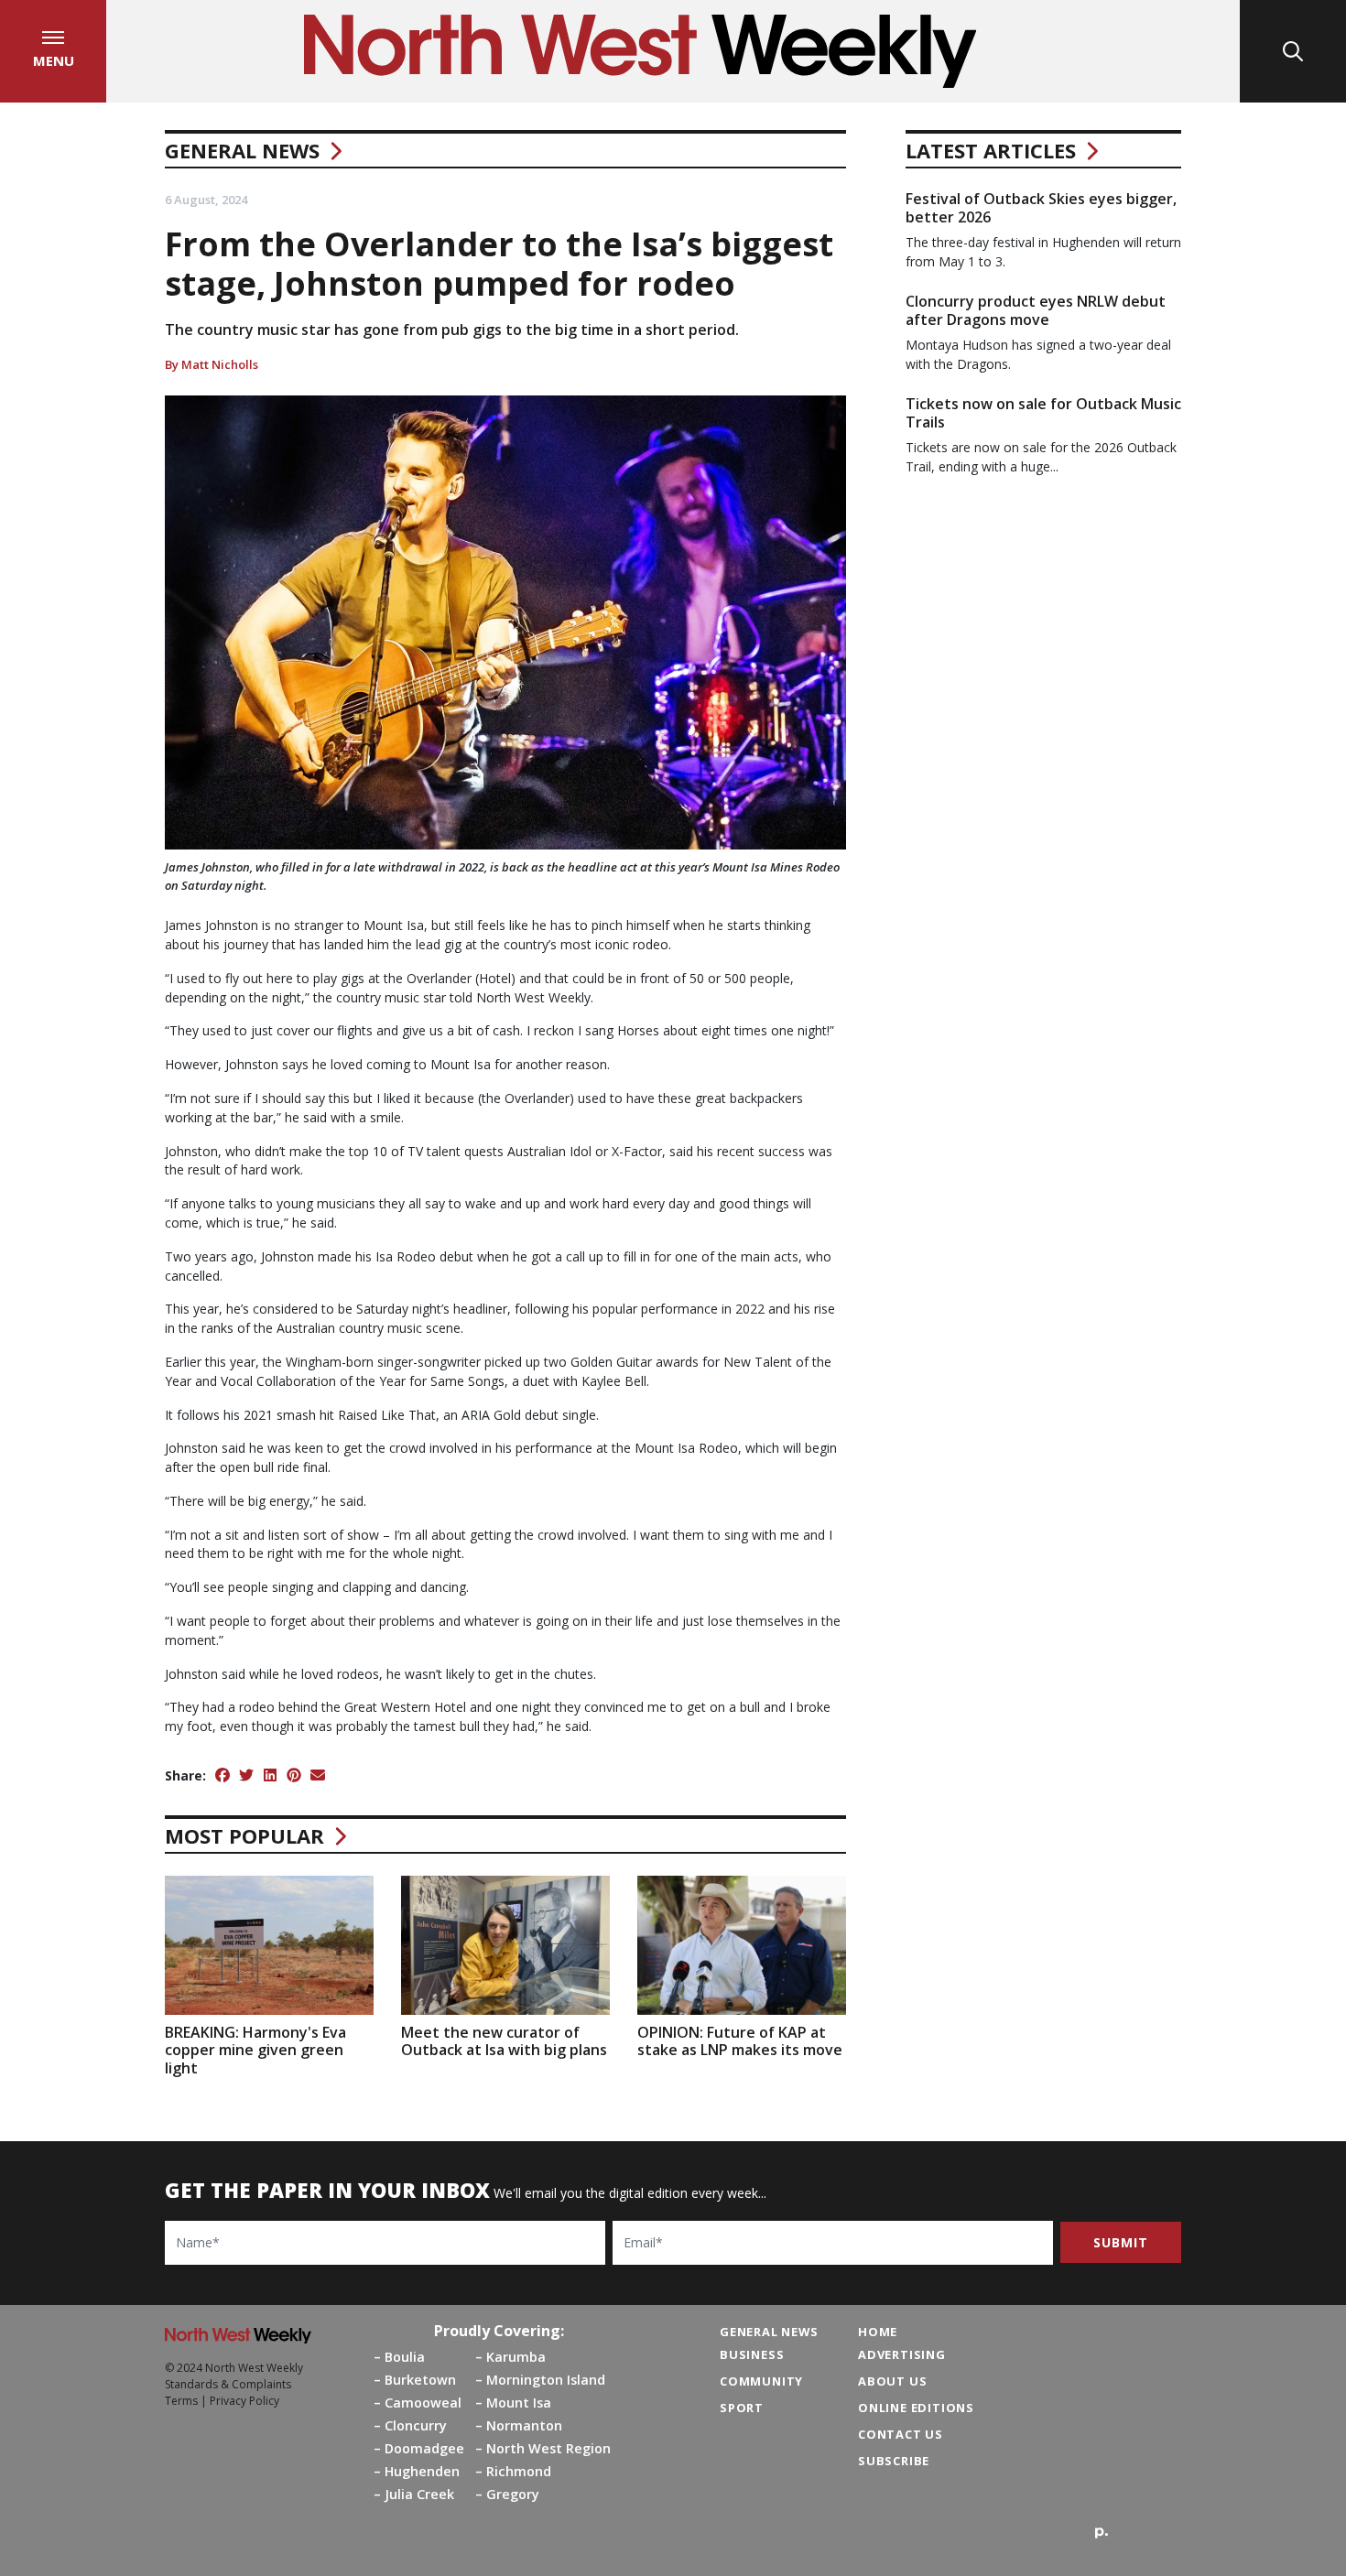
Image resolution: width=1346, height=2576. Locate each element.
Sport (742, 2408)
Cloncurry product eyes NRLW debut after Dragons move (1036, 310)
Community (761, 2381)
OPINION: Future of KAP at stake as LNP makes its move (740, 2041)
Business (752, 2354)
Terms (181, 2401)
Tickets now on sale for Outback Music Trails (1043, 412)
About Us (892, 2381)
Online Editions (916, 2408)
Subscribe (894, 2461)
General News (242, 150)
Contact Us (901, 2434)
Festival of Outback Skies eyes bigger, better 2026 (1041, 207)
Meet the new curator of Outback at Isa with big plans (504, 2041)
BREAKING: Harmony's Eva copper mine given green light (255, 2050)
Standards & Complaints (228, 2384)
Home (878, 2332)
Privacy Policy (244, 2401)
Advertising (902, 2354)
